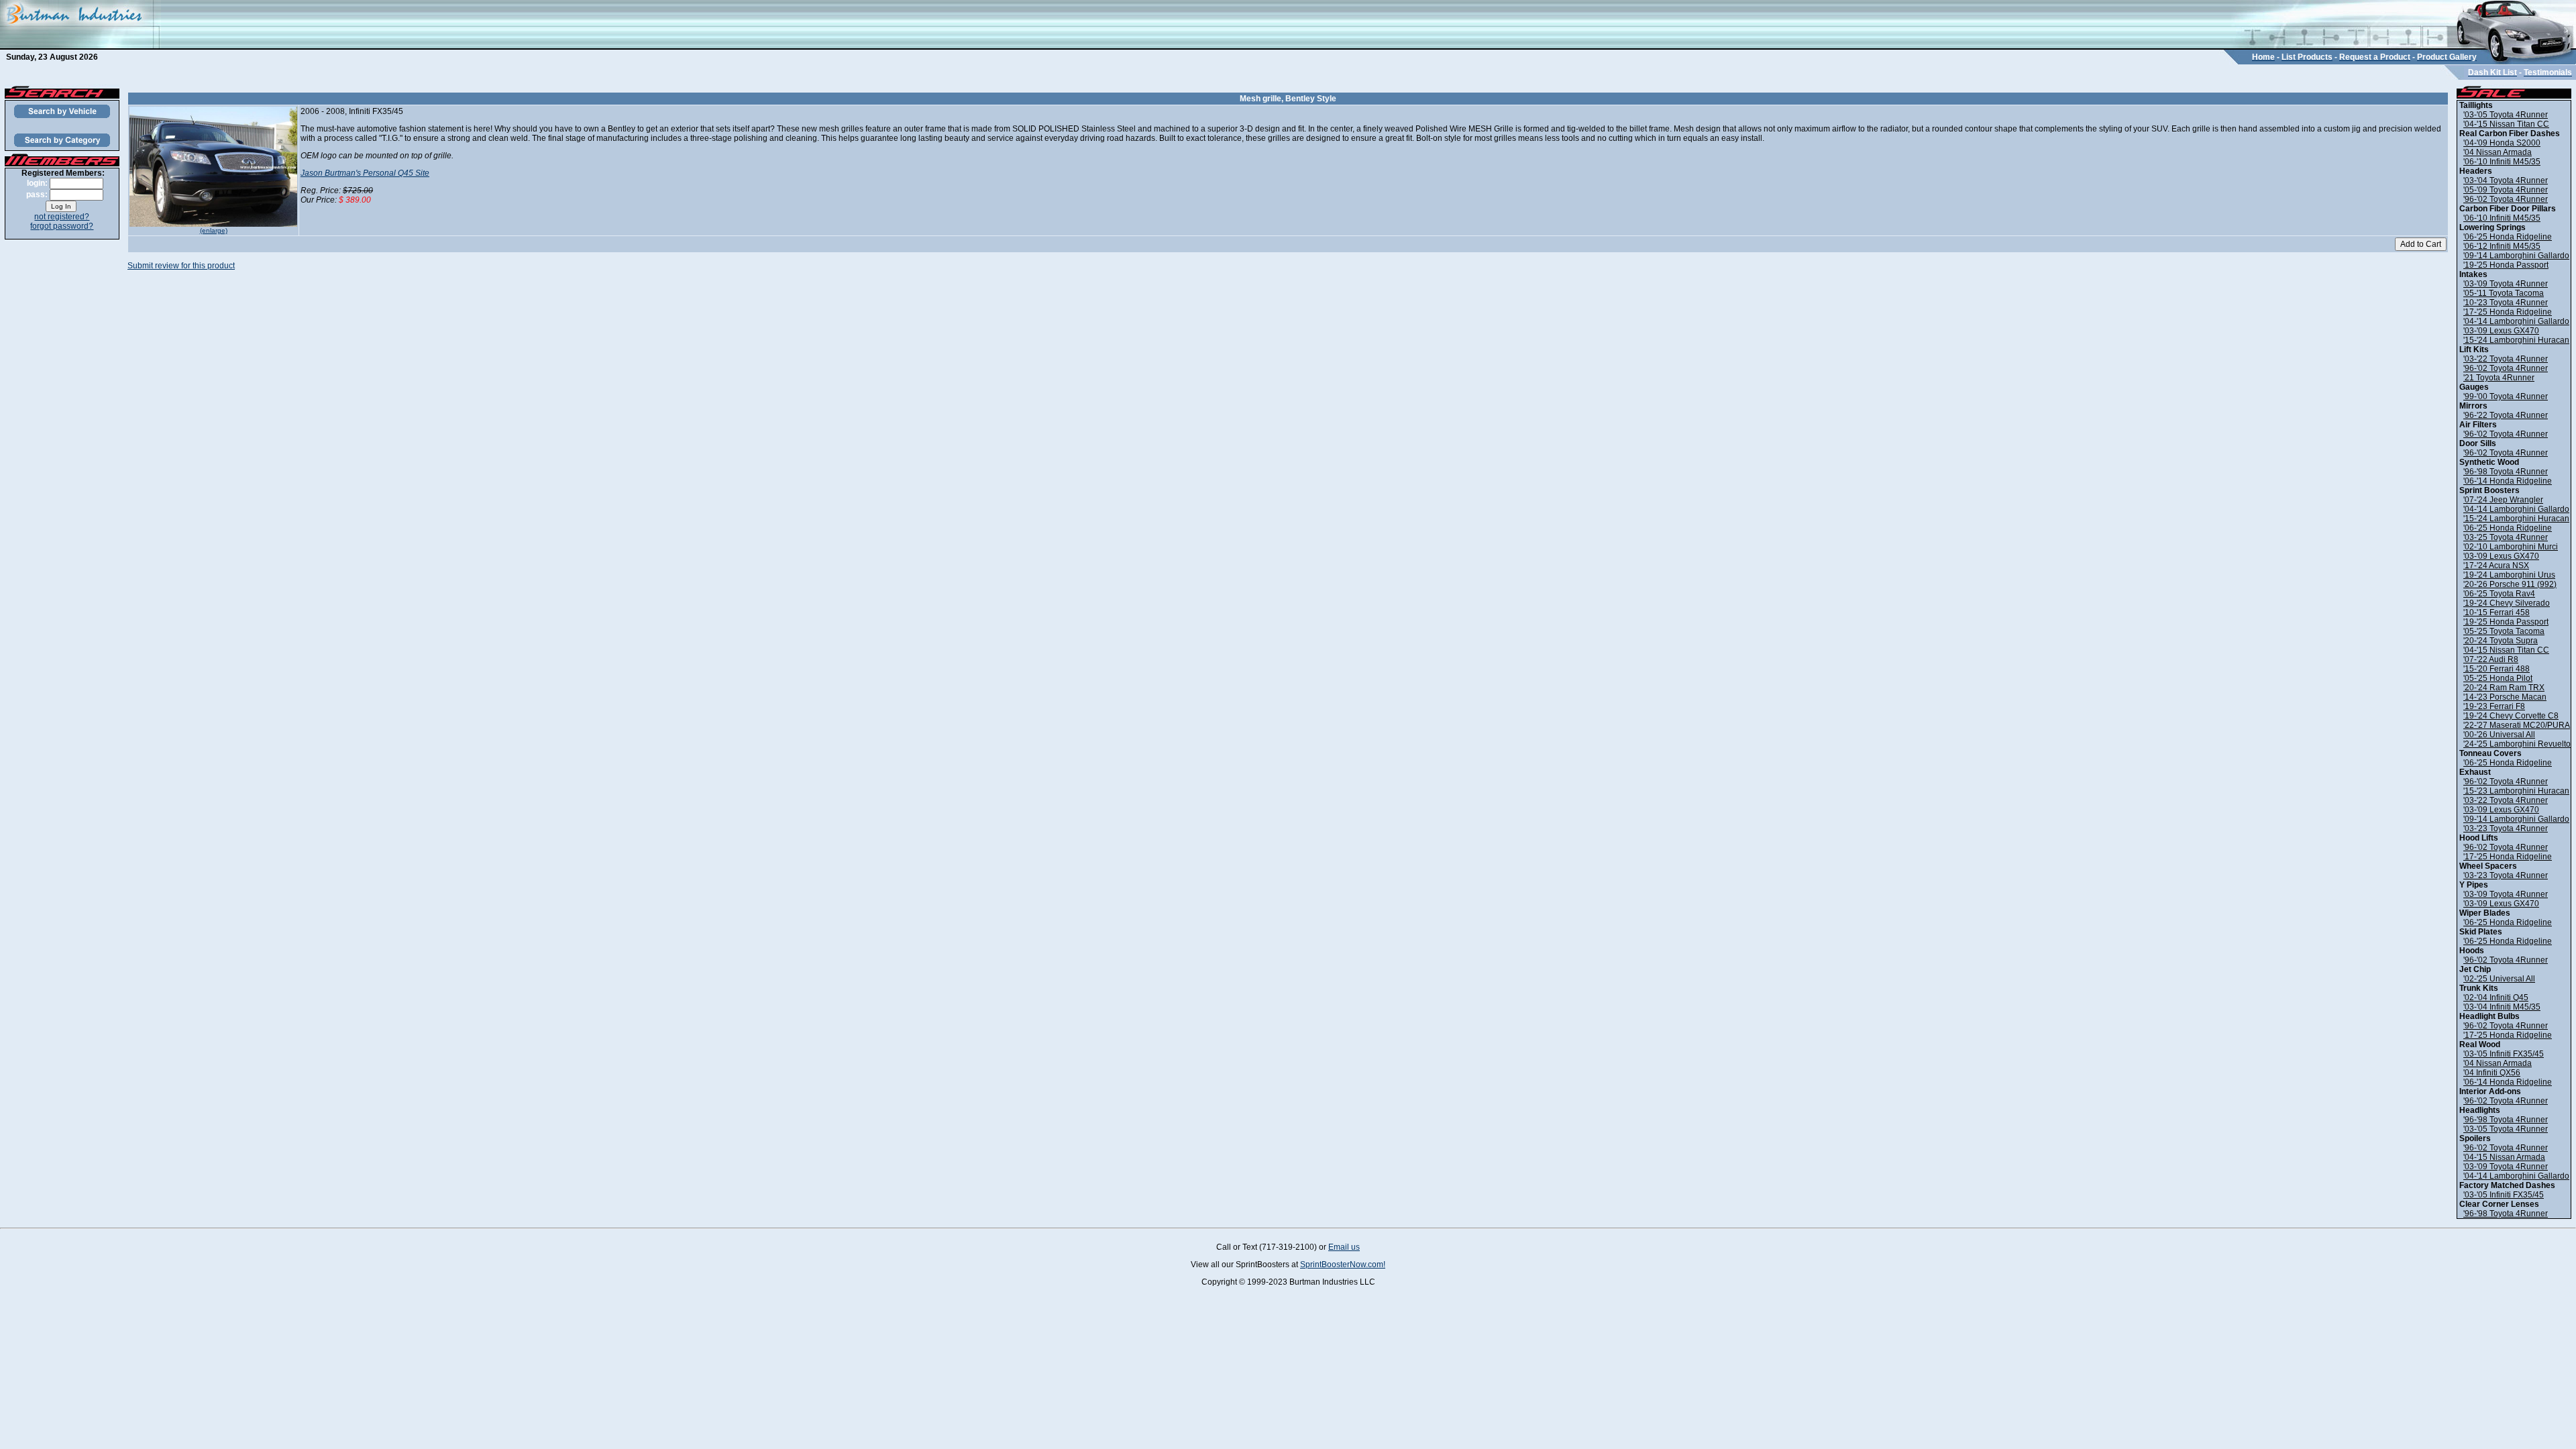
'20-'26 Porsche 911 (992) (2510, 584)
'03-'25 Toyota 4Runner (2506, 537)
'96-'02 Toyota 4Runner (2506, 199)
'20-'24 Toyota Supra (2501, 641)
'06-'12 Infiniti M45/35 (2502, 246)
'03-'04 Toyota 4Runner (2506, 180)
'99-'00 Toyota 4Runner (2506, 396)
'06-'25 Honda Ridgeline (2508, 237)
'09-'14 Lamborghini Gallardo (2516, 256)
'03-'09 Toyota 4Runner (2506, 284)
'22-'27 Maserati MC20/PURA (2517, 725)
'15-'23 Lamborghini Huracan (2516, 791)
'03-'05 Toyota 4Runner (2506, 115)
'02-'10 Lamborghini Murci (2511, 547)
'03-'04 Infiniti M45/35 (2502, 1007)
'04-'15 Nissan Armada (2504, 1157)
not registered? (62, 217)
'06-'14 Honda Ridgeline (2508, 481)
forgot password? (62, 226)
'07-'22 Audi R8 (2491, 659)
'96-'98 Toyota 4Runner (2506, 472)
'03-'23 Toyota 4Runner (2506, 828)
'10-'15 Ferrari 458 (2497, 612)
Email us (1344, 1247)
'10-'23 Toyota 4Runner (2506, 303)
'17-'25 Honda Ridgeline (2508, 312)
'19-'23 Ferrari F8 (2494, 706)
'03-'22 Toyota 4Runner (2506, 359)
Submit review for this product (181, 266)
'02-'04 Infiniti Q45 (2496, 998)
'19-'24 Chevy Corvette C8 (2511, 716)
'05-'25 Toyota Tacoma (2504, 631)
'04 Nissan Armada (2498, 152)
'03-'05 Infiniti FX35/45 (2504, 1054)
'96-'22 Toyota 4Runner (2506, 415)
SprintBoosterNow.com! (1343, 1265)
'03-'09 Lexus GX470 (2501, 331)
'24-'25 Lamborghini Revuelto (2517, 744)
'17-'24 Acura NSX (2496, 566)
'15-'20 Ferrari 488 (2497, 669)
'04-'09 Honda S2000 (2502, 143)
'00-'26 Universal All (2499, 735)
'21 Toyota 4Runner (2499, 378)
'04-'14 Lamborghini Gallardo (2516, 321)
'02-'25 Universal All (2499, 979)
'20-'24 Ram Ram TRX (2504, 688)
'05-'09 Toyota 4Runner (2506, 190)
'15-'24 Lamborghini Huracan (2516, 340)
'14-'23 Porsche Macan (2505, 697)
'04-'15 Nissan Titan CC (2506, 124)
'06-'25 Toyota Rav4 (2499, 594)
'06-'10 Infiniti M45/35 (2502, 162)
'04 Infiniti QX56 (2492, 1073)
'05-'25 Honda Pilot (2498, 678)
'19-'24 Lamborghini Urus (2509, 575)
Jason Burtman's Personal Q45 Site (365, 173)
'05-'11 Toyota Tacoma (2504, 293)
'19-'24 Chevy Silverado (2507, 603)
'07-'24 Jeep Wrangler (2503, 500)
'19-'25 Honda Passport (2506, 265)
